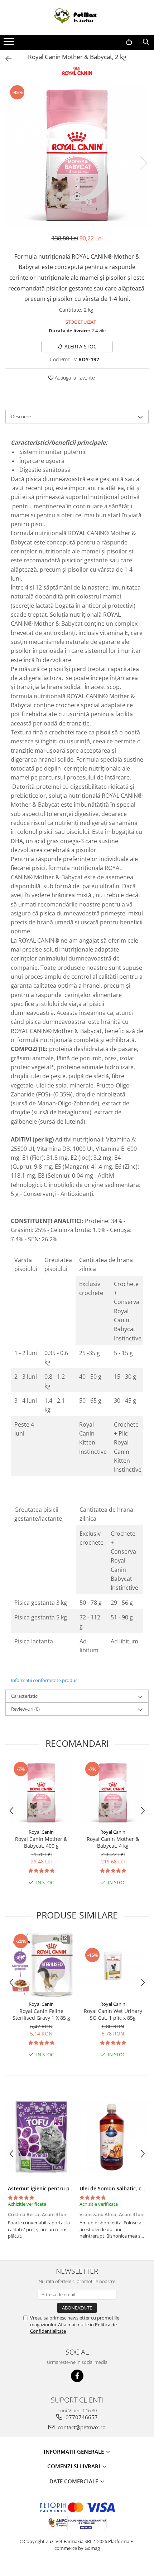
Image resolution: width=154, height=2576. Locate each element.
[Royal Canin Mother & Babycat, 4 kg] (113, 1793)
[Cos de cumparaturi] (129, 42)
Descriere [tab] (21, 416)
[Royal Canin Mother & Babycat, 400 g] (41, 1793)
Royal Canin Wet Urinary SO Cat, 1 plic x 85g (113, 2014)
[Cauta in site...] (146, 42)
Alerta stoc (81, 346)
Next (143, 163)
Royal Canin (41, 1832)
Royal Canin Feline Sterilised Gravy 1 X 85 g (41, 2014)
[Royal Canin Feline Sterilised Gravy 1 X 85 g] (41, 1965)
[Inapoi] (5, 59)
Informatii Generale (74, 2452)
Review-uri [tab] (25, 1709)
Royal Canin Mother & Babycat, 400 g (41, 1842)
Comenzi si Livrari (74, 2466)
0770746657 (81, 2417)
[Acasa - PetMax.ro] (77, 17)
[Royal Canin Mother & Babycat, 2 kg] (77, 156)
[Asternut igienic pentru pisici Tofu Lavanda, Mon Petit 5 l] (41, 2137)
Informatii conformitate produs (44, 1680)
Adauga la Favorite (74, 378)
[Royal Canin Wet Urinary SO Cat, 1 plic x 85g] (113, 1965)
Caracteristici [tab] (25, 1696)
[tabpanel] (77, 156)
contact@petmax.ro (81, 2427)
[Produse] (10, 44)
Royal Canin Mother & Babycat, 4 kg (113, 1842)
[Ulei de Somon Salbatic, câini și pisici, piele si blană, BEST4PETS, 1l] (113, 2137)
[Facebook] (77, 2376)
